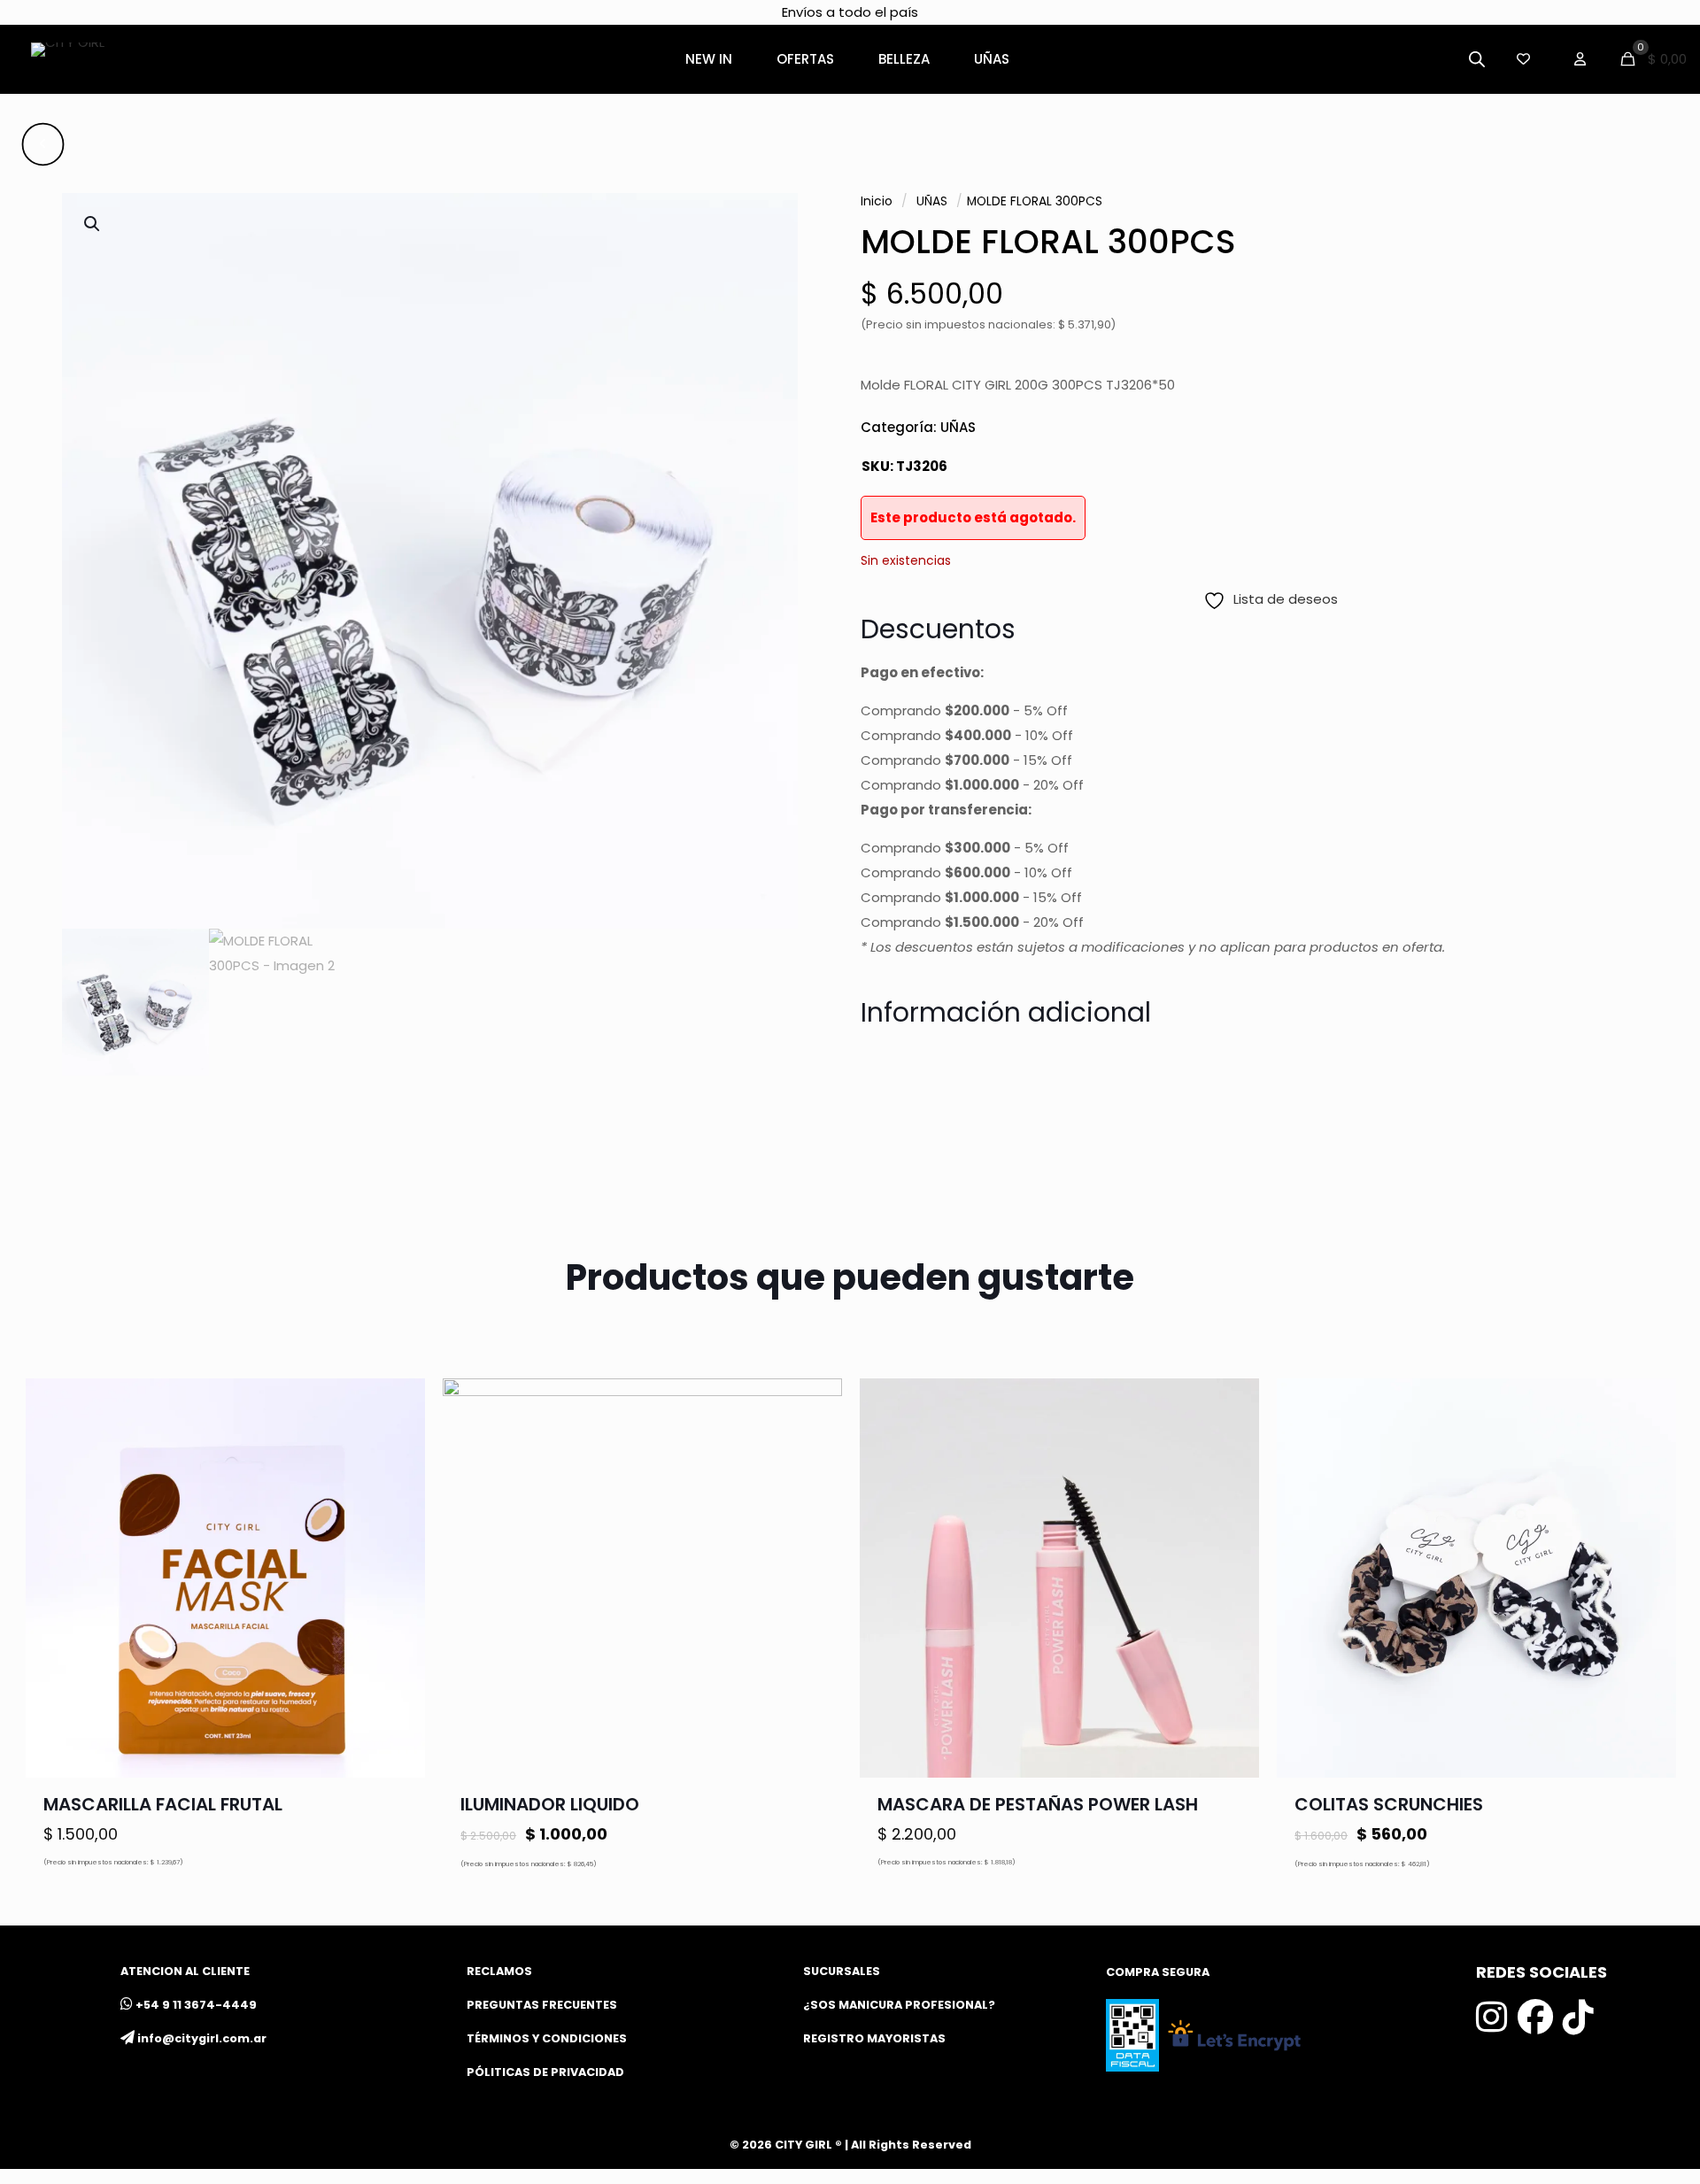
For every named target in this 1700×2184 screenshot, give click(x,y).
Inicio (877, 201)
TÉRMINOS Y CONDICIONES (547, 2038)
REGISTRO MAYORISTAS (874, 2038)
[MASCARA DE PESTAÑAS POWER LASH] (1059, 1578)
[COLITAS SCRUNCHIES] (1476, 1578)
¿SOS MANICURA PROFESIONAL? (899, 2005)
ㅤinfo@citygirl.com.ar (202, 2038)
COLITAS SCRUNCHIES (1389, 1804)
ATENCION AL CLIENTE (185, 1971)
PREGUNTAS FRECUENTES (542, 2005)
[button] (93, 224)
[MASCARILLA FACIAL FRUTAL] (225, 1578)
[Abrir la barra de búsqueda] (1477, 59)
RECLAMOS (499, 1971)
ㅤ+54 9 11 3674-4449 (196, 2005)
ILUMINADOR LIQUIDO (550, 1804)
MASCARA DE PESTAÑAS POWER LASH (1038, 1804)
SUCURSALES (842, 1971)
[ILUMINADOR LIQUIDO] (642, 1578)
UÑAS (932, 201)
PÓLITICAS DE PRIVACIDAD (545, 2072)
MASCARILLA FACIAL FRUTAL (163, 1804)
